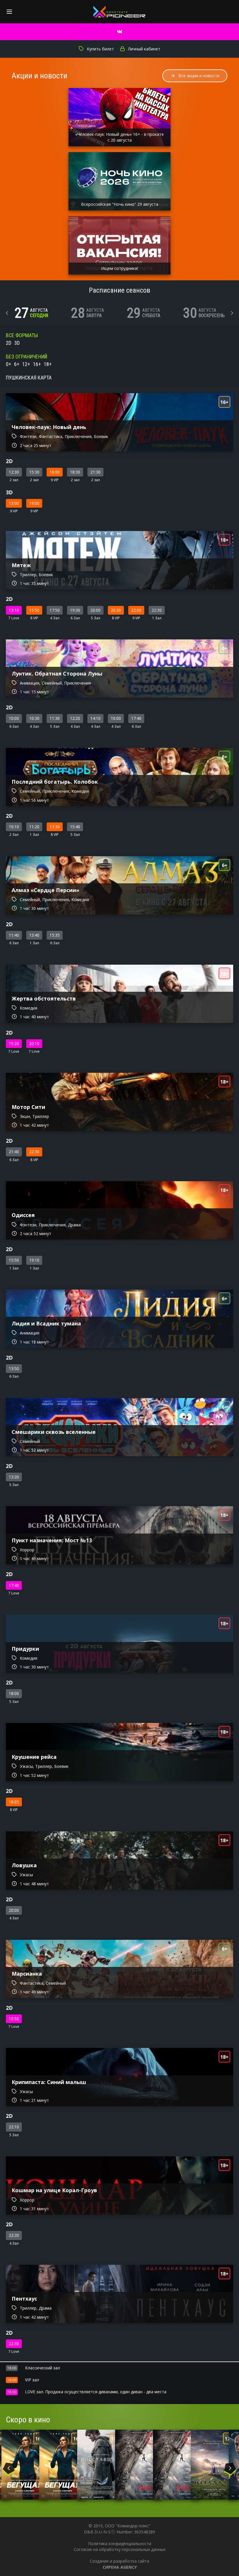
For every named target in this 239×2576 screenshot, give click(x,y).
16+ (37, 364)
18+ (48, 364)
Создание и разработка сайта (119, 2564)
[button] (7, 313)
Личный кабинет (144, 49)
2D (9, 343)
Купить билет (100, 49)
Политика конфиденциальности (120, 2544)
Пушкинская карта (29, 378)
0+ (8, 364)
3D (17, 343)
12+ (26, 364)
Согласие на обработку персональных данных (120, 2549)
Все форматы (22, 335)
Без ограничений (27, 357)
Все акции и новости (199, 76)
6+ (17, 364)
